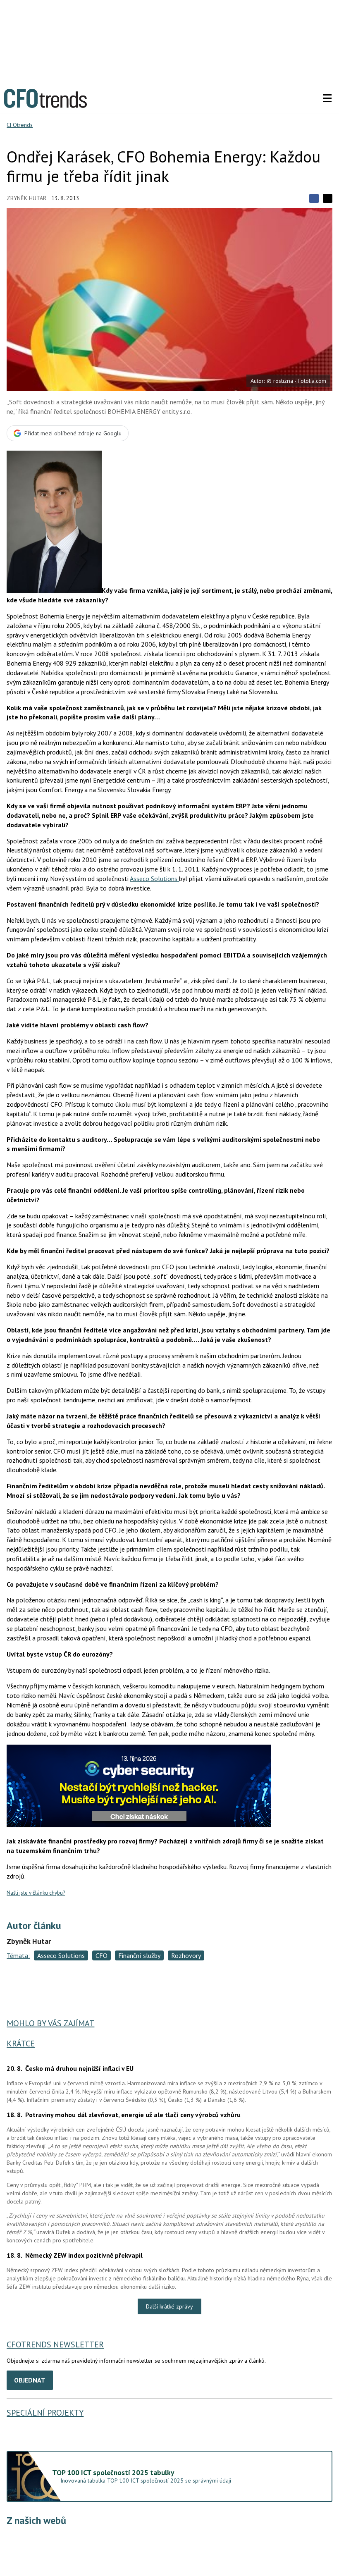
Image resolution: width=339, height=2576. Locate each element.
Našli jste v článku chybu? (36, 1893)
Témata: (18, 1955)
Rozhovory (186, 1955)
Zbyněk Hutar (26, 198)
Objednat (30, 2380)
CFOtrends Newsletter (55, 2344)
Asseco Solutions (154, 879)
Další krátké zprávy (169, 2306)
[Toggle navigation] (327, 98)
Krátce (21, 2044)
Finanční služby (139, 1955)
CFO (101, 1955)
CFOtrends (20, 125)
